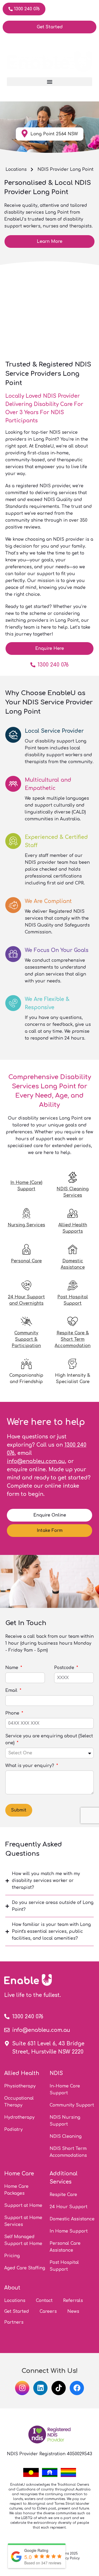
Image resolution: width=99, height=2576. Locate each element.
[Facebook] (77, 2388)
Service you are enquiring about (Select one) (49, 1739)
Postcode (65, 1668)
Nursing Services (26, 1225)
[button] (49, 82)
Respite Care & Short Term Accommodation (73, 1339)
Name (12, 1668)
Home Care (19, 2174)
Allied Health (22, 2073)
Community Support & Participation (26, 1339)
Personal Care (26, 1261)
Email (12, 1690)
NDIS (56, 2073)
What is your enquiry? (30, 1766)
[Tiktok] (59, 2388)
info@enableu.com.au (36, 1461)
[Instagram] (22, 2388)
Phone (13, 1713)
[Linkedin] (40, 2388)
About (12, 2288)
